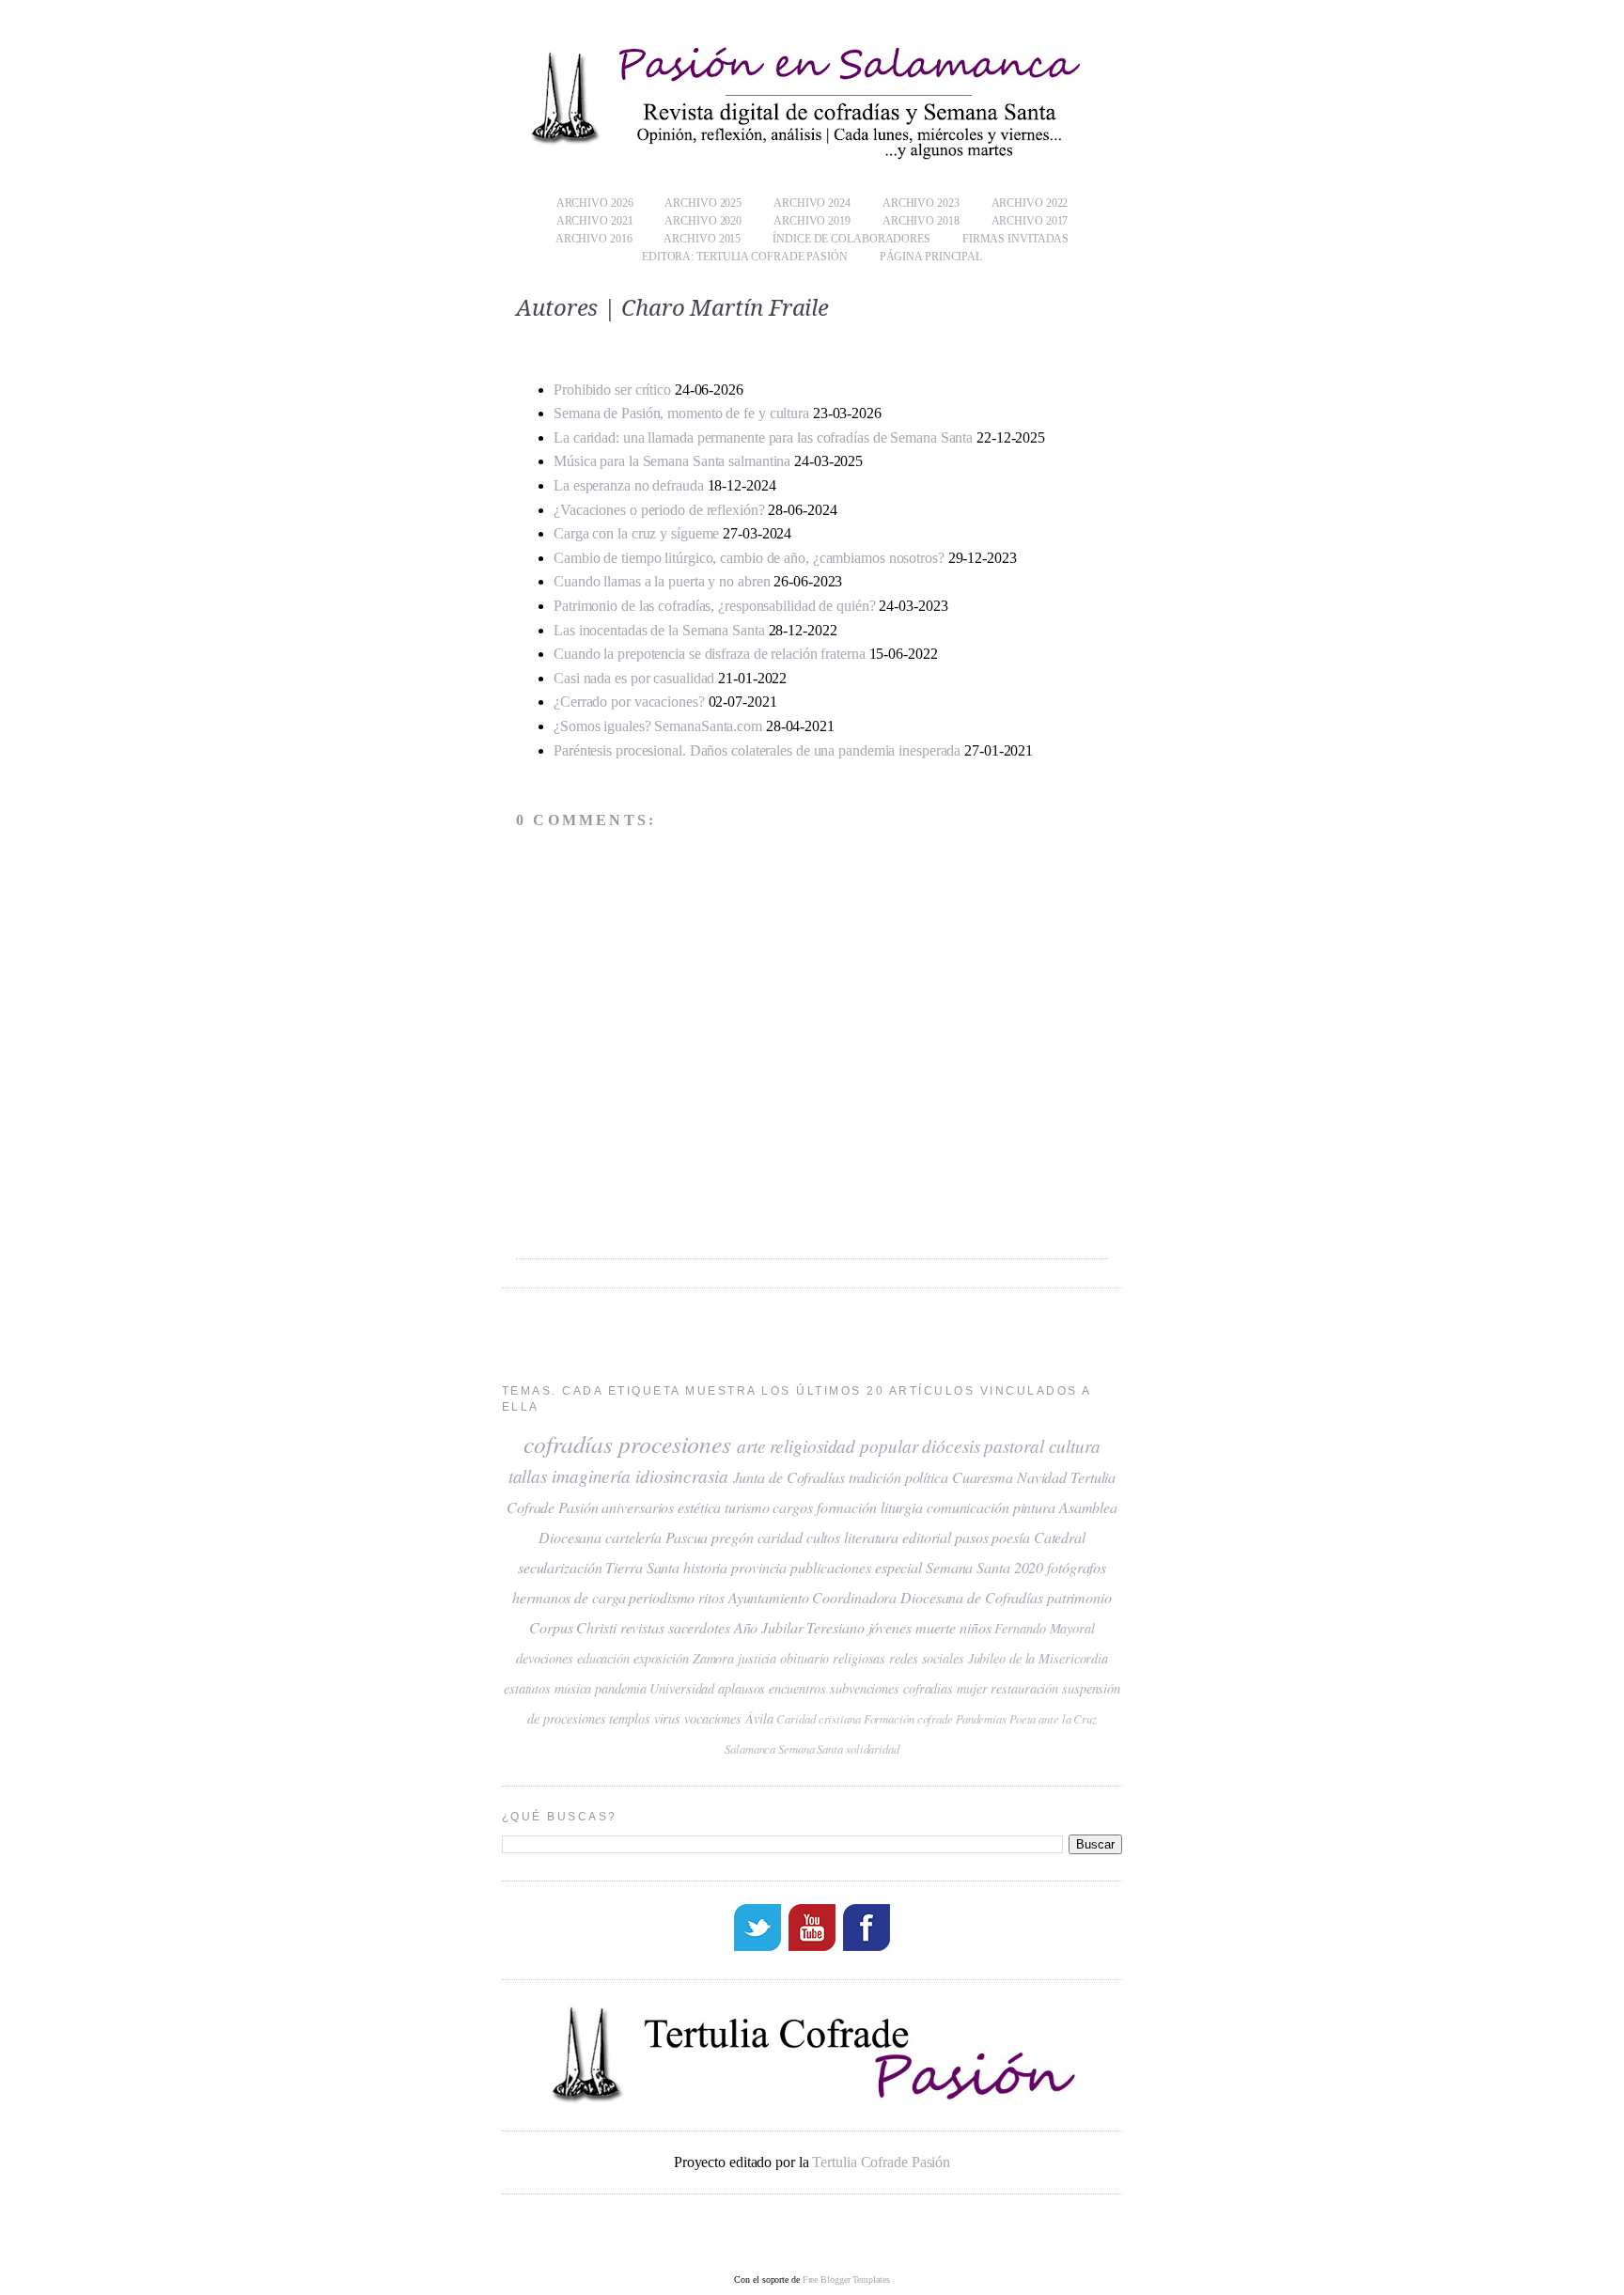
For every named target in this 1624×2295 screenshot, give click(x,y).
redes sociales (927, 1658)
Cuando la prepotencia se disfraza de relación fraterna (710, 654)
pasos (972, 1537)
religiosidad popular (843, 1445)
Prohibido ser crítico (612, 390)
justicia (757, 1658)
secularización (560, 1567)
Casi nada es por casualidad (634, 678)
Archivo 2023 (921, 203)
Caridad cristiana (818, 1718)
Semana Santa (811, 1749)
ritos (711, 1597)
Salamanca (750, 1749)
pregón (732, 1537)
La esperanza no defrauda (629, 485)
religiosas (859, 1658)
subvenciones (865, 1688)
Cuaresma (983, 1477)
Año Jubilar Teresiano (799, 1627)
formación (847, 1507)
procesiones (675, 1444)
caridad (780, 1537)
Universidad (682, 1688)
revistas (642, 1627)
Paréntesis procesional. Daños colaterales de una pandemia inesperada (757, 750)
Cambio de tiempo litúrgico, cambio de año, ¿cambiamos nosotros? (749, 558)
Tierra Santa (642, 1567)
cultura (1075, 1445)
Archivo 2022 (1030, 203)
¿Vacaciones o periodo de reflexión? (659, 510)
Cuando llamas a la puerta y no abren (662, 581)
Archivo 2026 (595, 203)
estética (699, 1507)
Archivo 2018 (921, 221)
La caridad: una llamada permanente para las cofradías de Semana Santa (763, 437)
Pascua (687, 1537)
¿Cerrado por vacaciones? (629, 702)
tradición (875, 1477)
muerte (936, 1627)
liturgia (902, 1507)
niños (976, 1627)
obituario (804, 1658)
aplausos (742, 1688)
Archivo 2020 (703, 221)
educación (603, 1658)
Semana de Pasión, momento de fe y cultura (681, 413)
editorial (927, 1537)
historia (705, 1567)
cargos (792, 1507)
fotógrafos (1077, 1567)
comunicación (968, 1507)
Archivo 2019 (812, 221)
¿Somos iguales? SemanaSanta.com (658, 726)
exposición (661, 1658)
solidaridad (873, 1749)
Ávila (759, 1718)
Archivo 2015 (702, 239)
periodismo (662, 1597)
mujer (972, 1688)
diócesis (951, 1445)
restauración (1024, 1688)
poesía (1010, 1537)
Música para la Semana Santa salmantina (674, 461)
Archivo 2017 (1030, 221)
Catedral (1060, 1537)
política (927, 1477)
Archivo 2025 (703, 203)
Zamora (713, 1658)
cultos (823, 1537)
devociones (545, 1658)
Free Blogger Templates (846, 2279)
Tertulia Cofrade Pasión (881, 2162)
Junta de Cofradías (789, 1477)
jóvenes (890, 1627)
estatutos (527, 1688)
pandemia (620, 1688)
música (573, 1688)
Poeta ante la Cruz (1053, 1718)
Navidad (1042, 1477)
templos (629, 1718)
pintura (1034, 1507)
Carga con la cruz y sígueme (636, 533)
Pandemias (981, 1718)
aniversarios (638, 1507)
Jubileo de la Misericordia (1038, 1658)
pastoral (1014, 1445)
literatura (871, 1537)
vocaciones (713, 1718)
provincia (759, 1567)
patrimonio (1079, 1597)
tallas (528, 1475)
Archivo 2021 (595, 221)
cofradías (568, 1444)
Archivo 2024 (812, 203)
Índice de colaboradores (851, 239)
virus (668, 1718)
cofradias (928, 1688)
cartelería (633, 1537)
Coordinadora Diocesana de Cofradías (928, 1597)
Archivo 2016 (594, 239)
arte (751, 1445)
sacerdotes (699, 1627)
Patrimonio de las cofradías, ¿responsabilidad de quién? (715, 606)
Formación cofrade (908, 1718)
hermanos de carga (569, 1597)
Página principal (931, 257)
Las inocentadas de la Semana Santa (659, 630)
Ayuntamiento (769, 1597)
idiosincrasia (682, 1475)
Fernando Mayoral (1044, 1628)
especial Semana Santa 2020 (959, 1567)
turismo (747, 1507)
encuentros (797, 1688)
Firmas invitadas (1015, 239)
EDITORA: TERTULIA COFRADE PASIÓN (745, 257)
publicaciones (831, 1567)
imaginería (591, 1475)
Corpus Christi (573, 1627)
